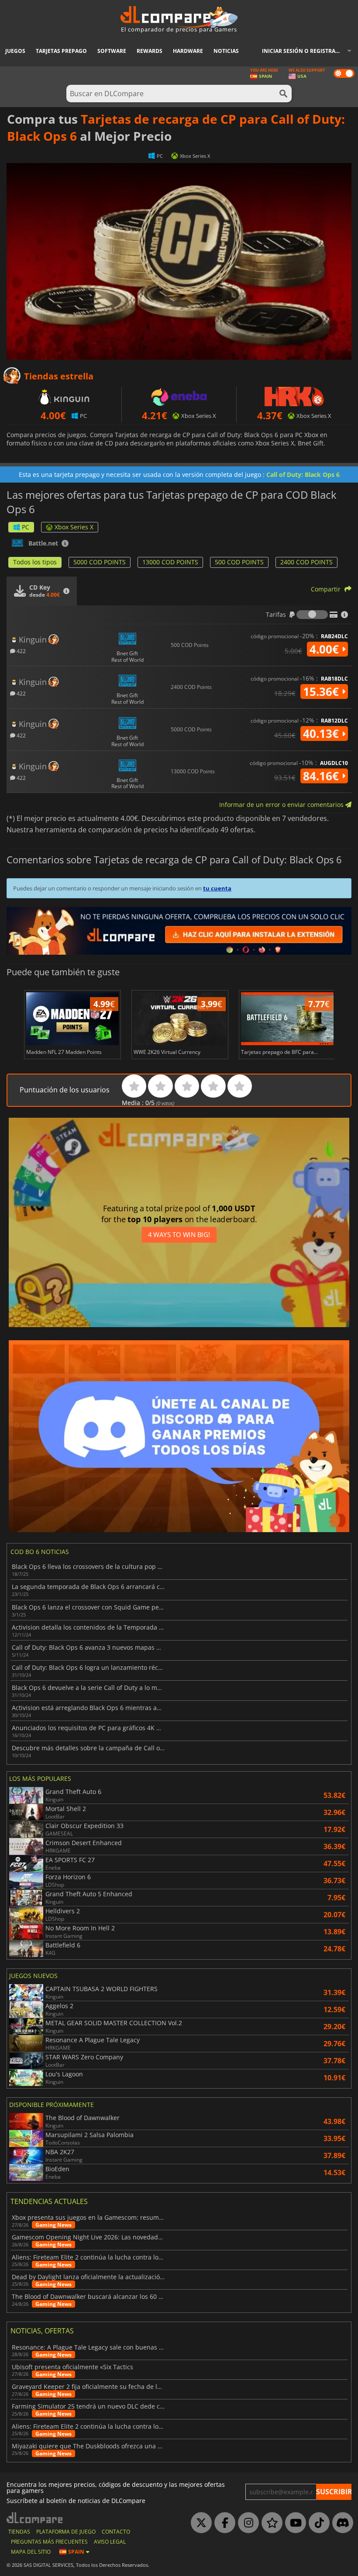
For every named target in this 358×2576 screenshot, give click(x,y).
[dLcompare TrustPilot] (270, 2523)
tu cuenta (217, 888)
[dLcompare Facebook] (223, 2523)
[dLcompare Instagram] (246, 2523)
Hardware (188, 51)
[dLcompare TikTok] (317, 2523)
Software (112, 51)
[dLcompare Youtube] (293, 2523)
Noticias (226, 51)
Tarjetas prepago (61, 51)
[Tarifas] (312, 615)
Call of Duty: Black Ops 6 (303, 475)
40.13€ (322, 734)
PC (26, 527)
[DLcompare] (35, 2518)
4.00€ (326, 649)
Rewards (150, 51)
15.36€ (322, 692)
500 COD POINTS (239, 562)
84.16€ (322, 776)
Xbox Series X (74, 527)
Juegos (15, 51)
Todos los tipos (35, 562)
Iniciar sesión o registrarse (303, 51)
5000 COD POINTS (100, 562)
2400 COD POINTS (306, 562)
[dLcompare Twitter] (199, 2523)
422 (21, 651)
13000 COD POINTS (170, 562)
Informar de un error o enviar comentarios (282, 805)
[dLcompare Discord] (341, 2523)
